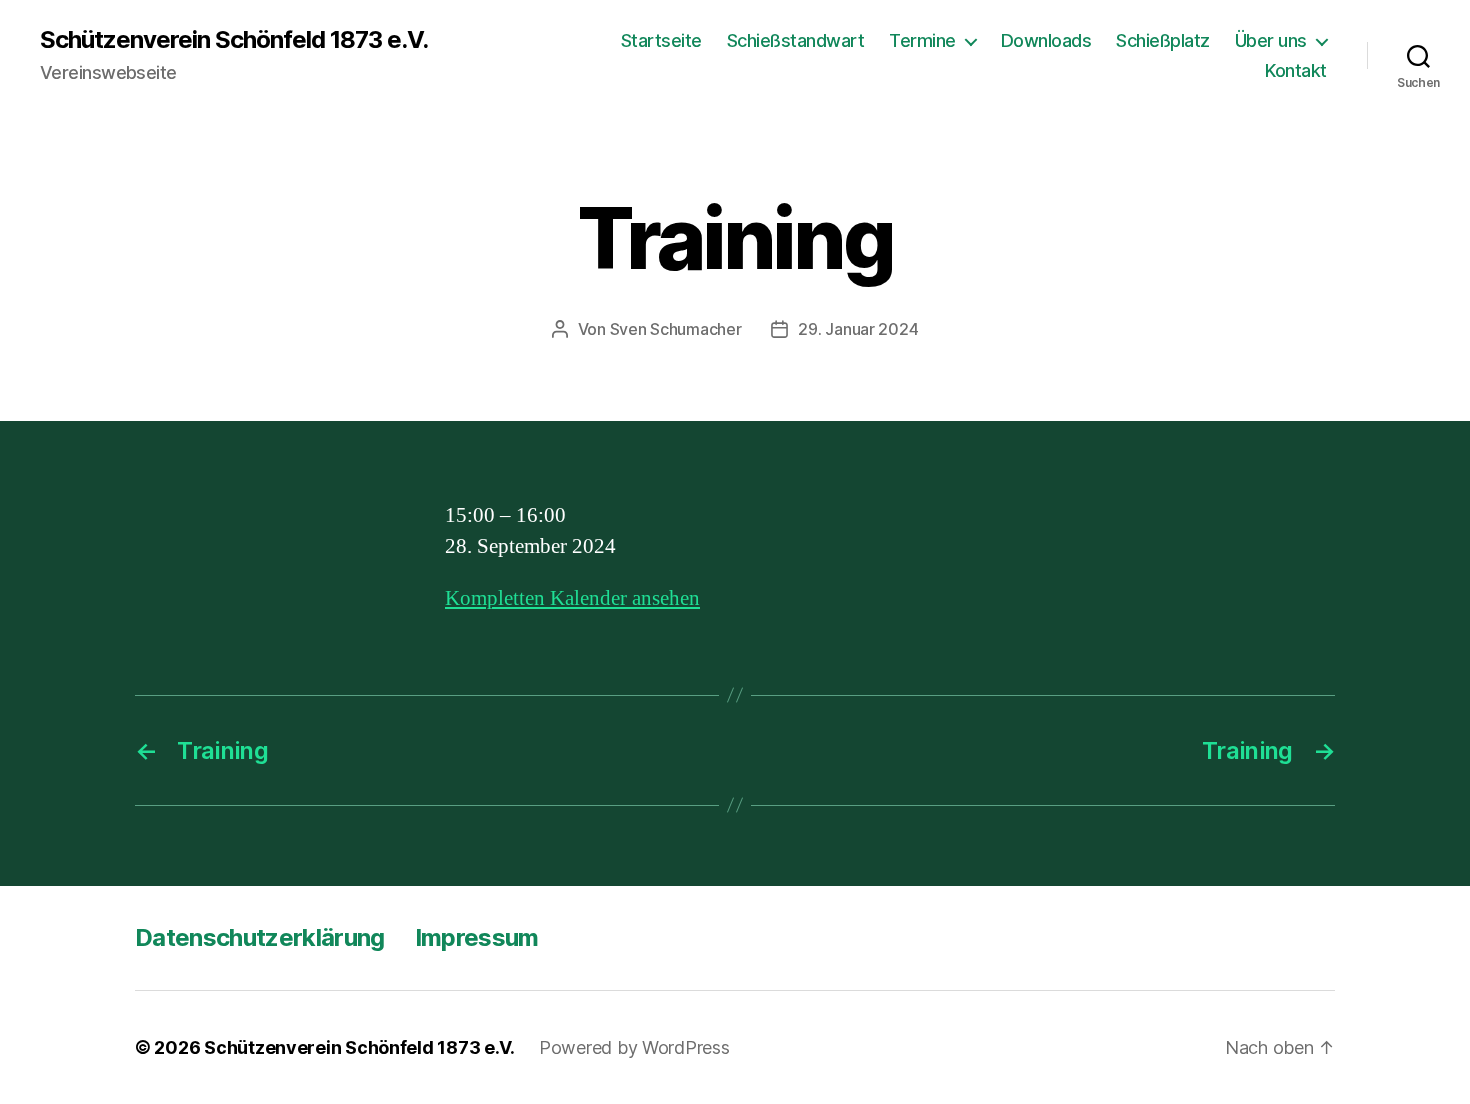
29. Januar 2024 (858, 329)
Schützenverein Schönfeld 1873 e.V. (234, 40)
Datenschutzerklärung (260, 937)
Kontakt (1296, 70)
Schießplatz (1163, 40)
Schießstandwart (796, 40)
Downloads (1046, 40)
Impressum (477, 937)
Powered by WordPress (634, 1047)
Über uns (1271, 40)
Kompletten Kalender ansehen (572, 598)
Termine (922, 40)
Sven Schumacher (676, 329)
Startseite (661, 40)
